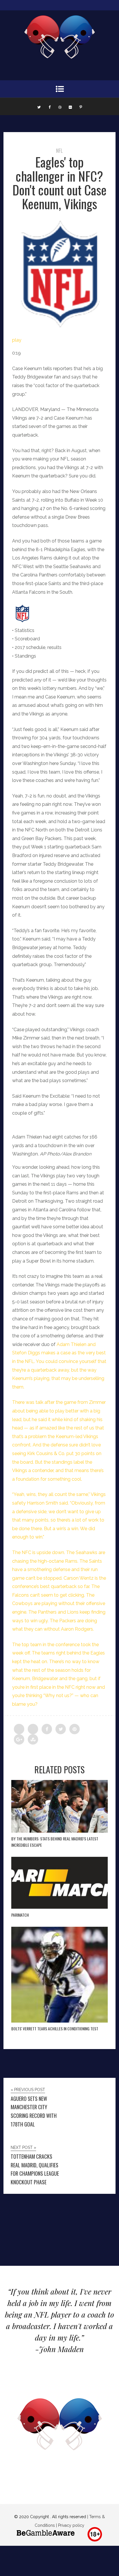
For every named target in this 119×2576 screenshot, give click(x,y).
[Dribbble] (60, 106)
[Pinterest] (81, 106)
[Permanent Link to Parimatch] (59, 1907)
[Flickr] (70, 106)
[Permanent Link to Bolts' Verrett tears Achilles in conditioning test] (59, 2021)
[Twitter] (39, 106)
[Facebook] (49, 106)
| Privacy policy (70, 2525)
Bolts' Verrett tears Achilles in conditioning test (55, 2028)
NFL (59, 151)
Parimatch (20, 1915)
